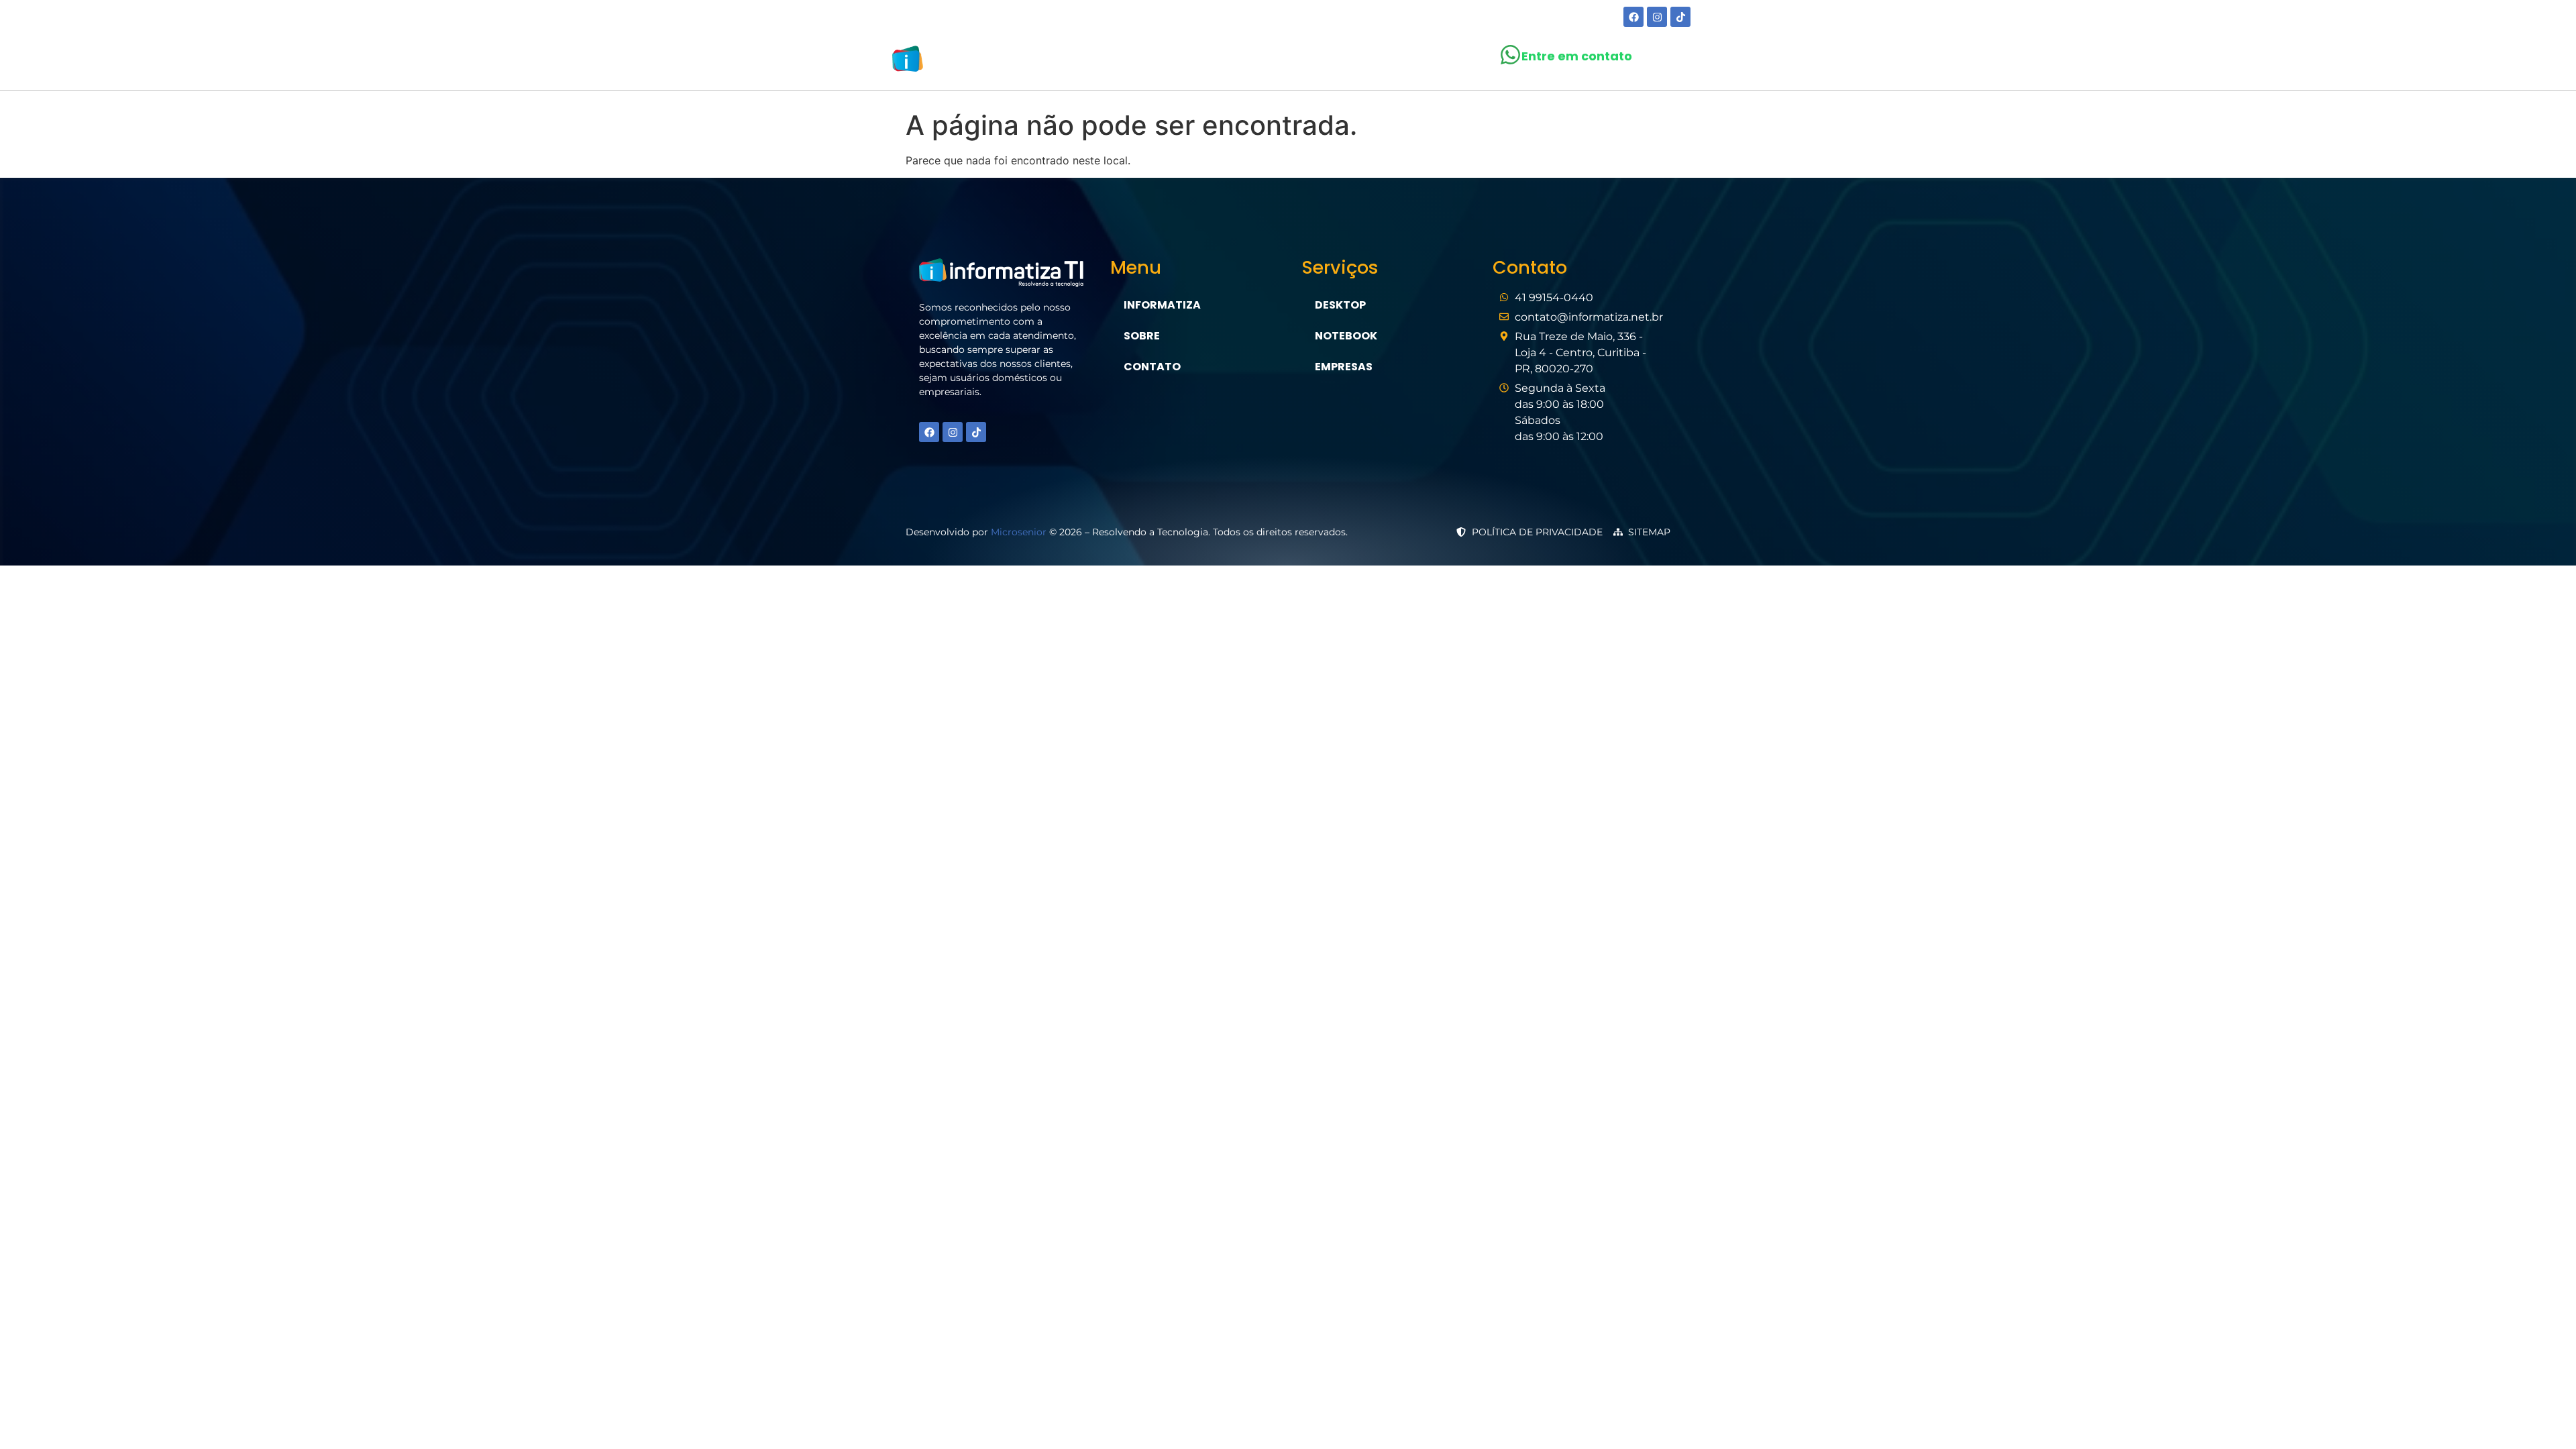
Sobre (1203, 61)
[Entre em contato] (1510, 55)
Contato (1415, 61)
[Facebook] (1633, 17)
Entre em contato (1577, 56)
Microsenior (1019, 532)
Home (1148, 61)
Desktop (1340, 305)
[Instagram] (1657, 17)
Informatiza (1162, 305)
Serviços (1272, 61)
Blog (1350, 61)
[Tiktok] (1680, 17)
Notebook (1346, 336)
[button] (1278, 62)
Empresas (1344, 367)
